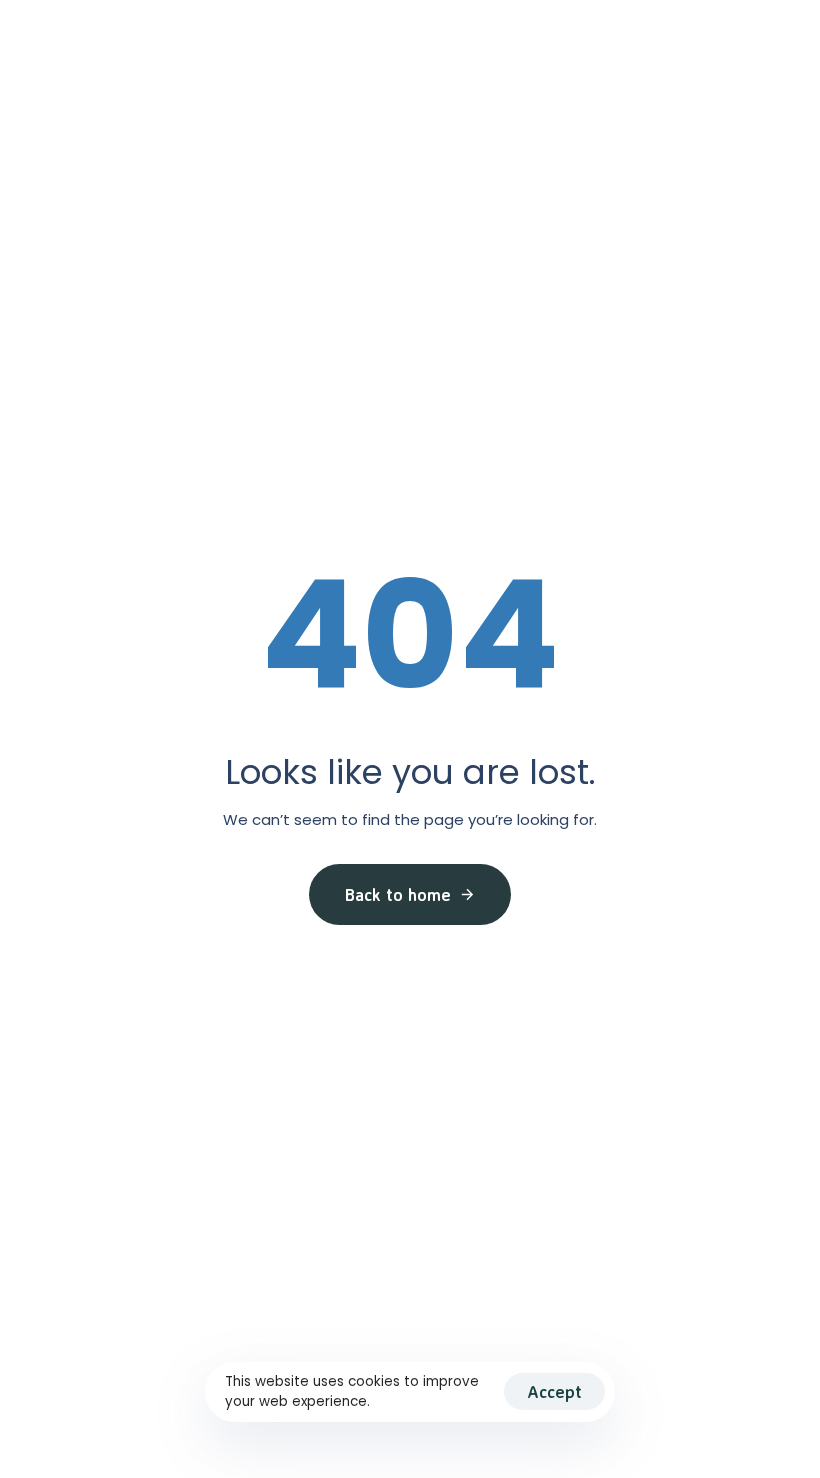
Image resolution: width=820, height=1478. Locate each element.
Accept (554, 1391)
